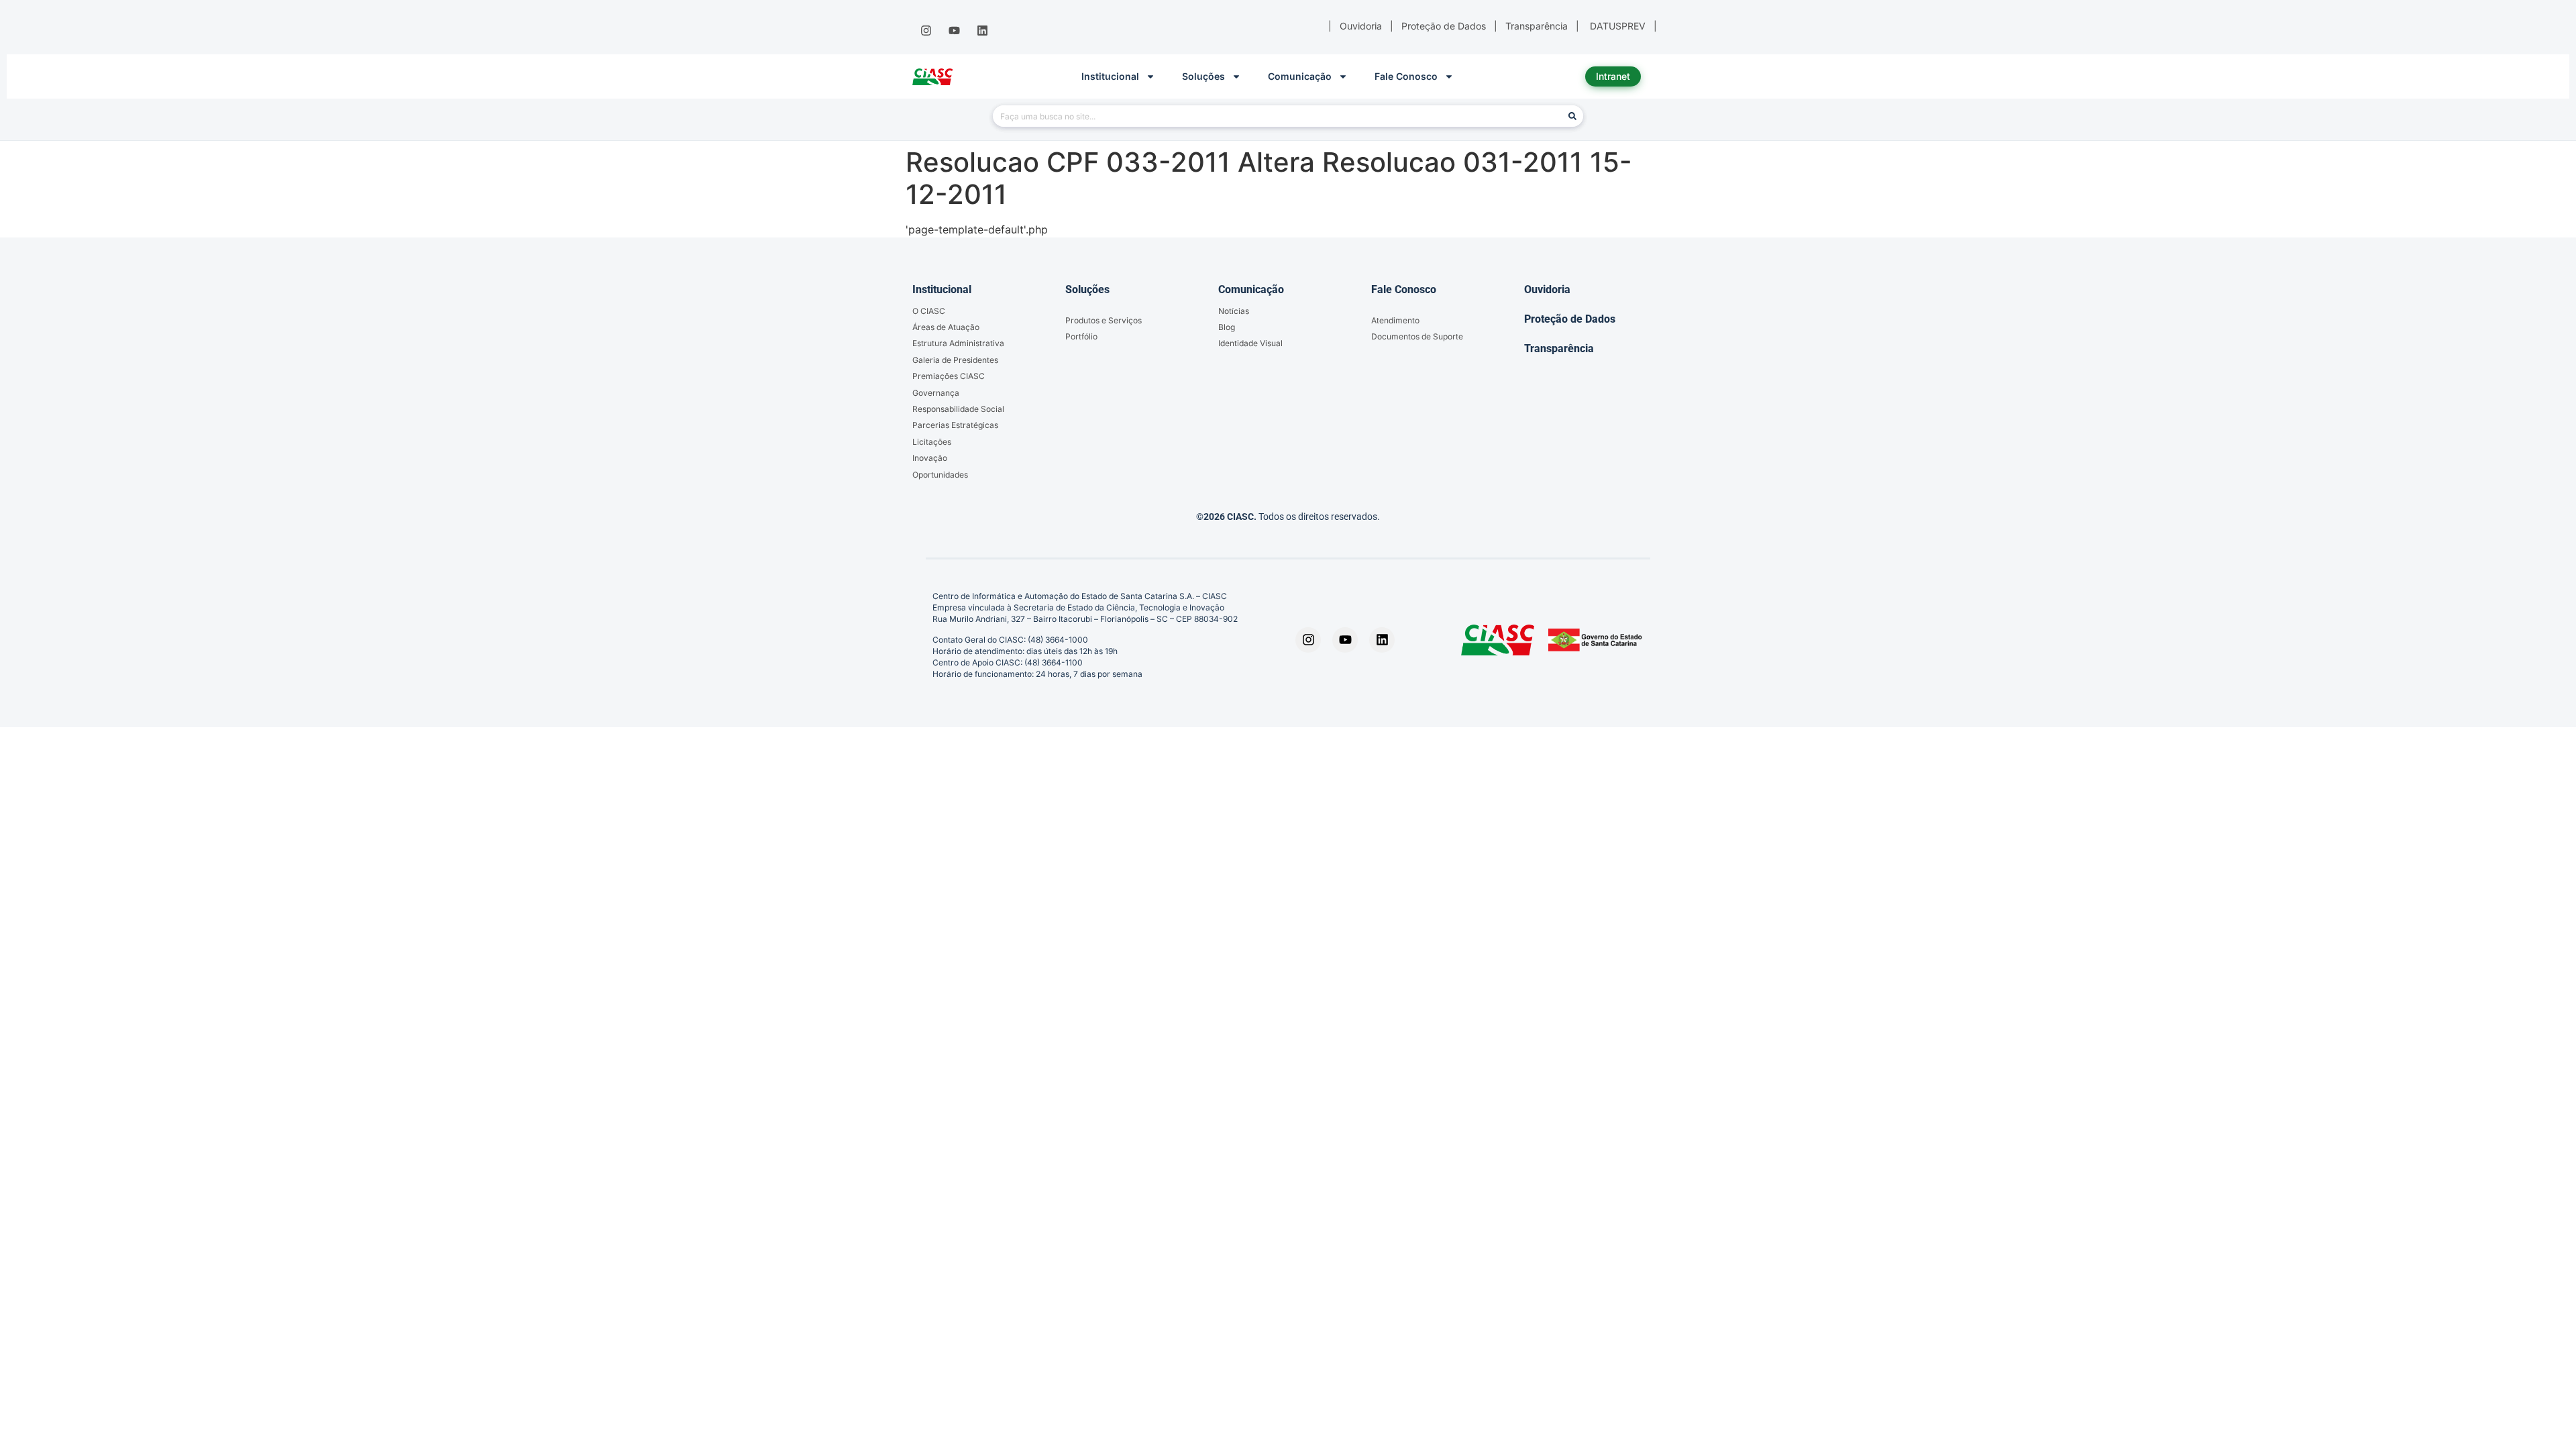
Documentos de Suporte (1417, 336)
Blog (1227, 327)
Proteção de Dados (1570, 319)
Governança (936, 393)
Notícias (1234, 311)
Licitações (932, 442)
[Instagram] (926, 31)
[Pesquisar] (1572, 116)
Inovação (930, 458)
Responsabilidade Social (958, 409)
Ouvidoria (1547, 289)
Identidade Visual (1250, 343)
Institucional (1110, 76)
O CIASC (929, 311)
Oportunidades (940, 475)
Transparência (1559, 348)
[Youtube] (954, 31)
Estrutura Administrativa (958, 343)
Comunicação (1300, 76)
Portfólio (1081, 336)
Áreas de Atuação (946, 327)
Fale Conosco (1406, 76)
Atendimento (1395, 320)
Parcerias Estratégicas (955, 425)
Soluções (1203, 76)
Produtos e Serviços (1104, 320)
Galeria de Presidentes (955, 360)
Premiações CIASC (949, 376)
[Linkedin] (983, 31)
